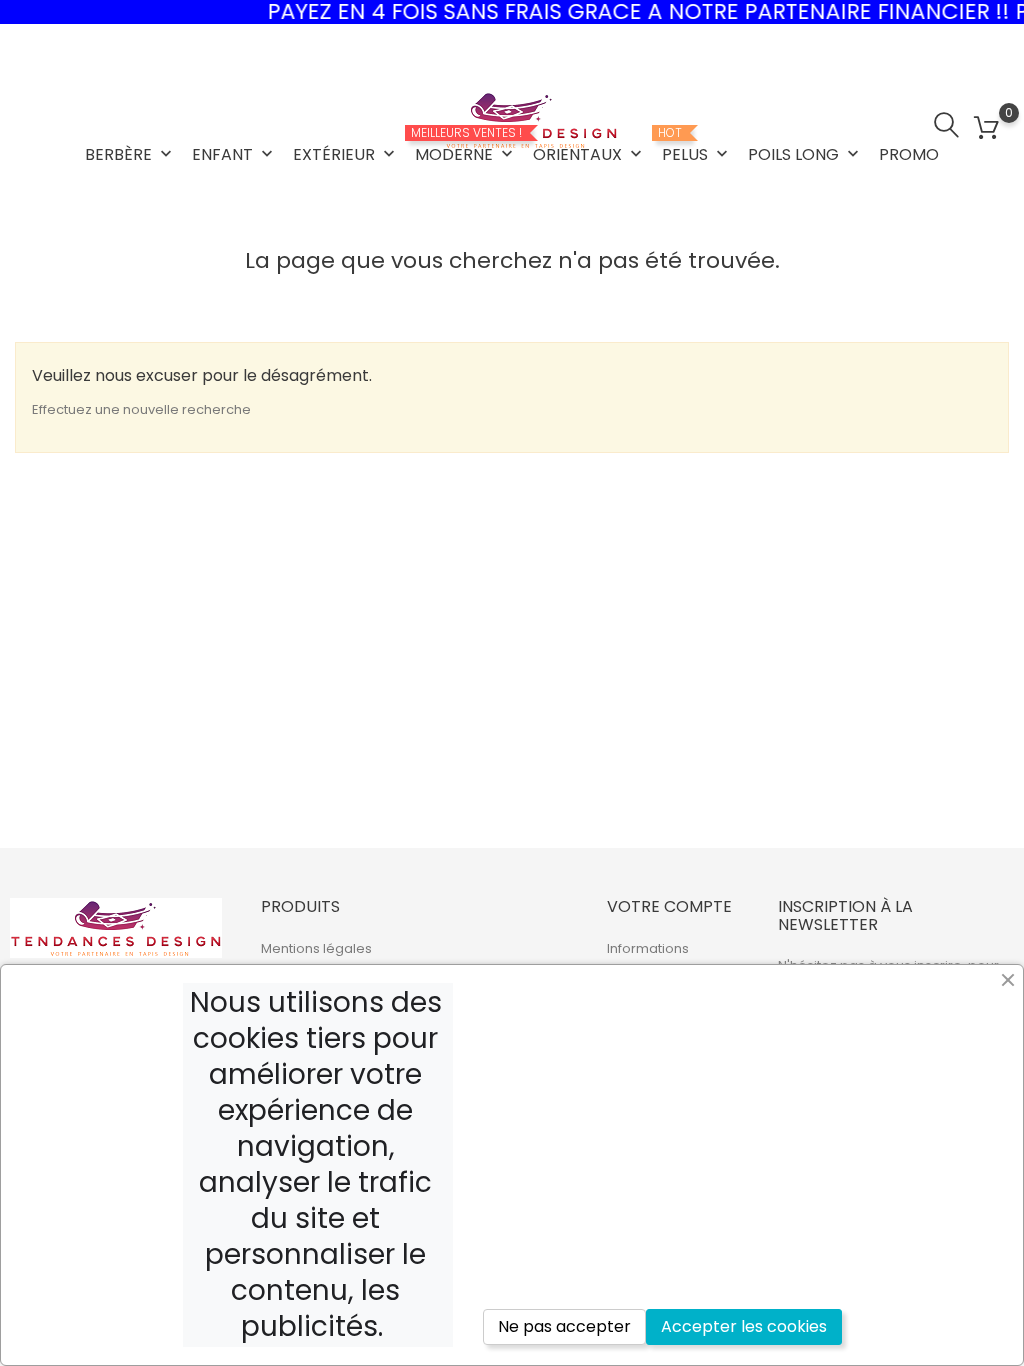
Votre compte (669, 906)
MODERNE (466, 146)
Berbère (130, 154)
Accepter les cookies (744, 1326)
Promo (909, 154)
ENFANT (234, 154)
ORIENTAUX (589, 154)
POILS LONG (805, 154)
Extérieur (346, 154)
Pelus (697, 146)
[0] (986, 128)
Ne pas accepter (564, 1326)
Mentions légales (316, 948)
